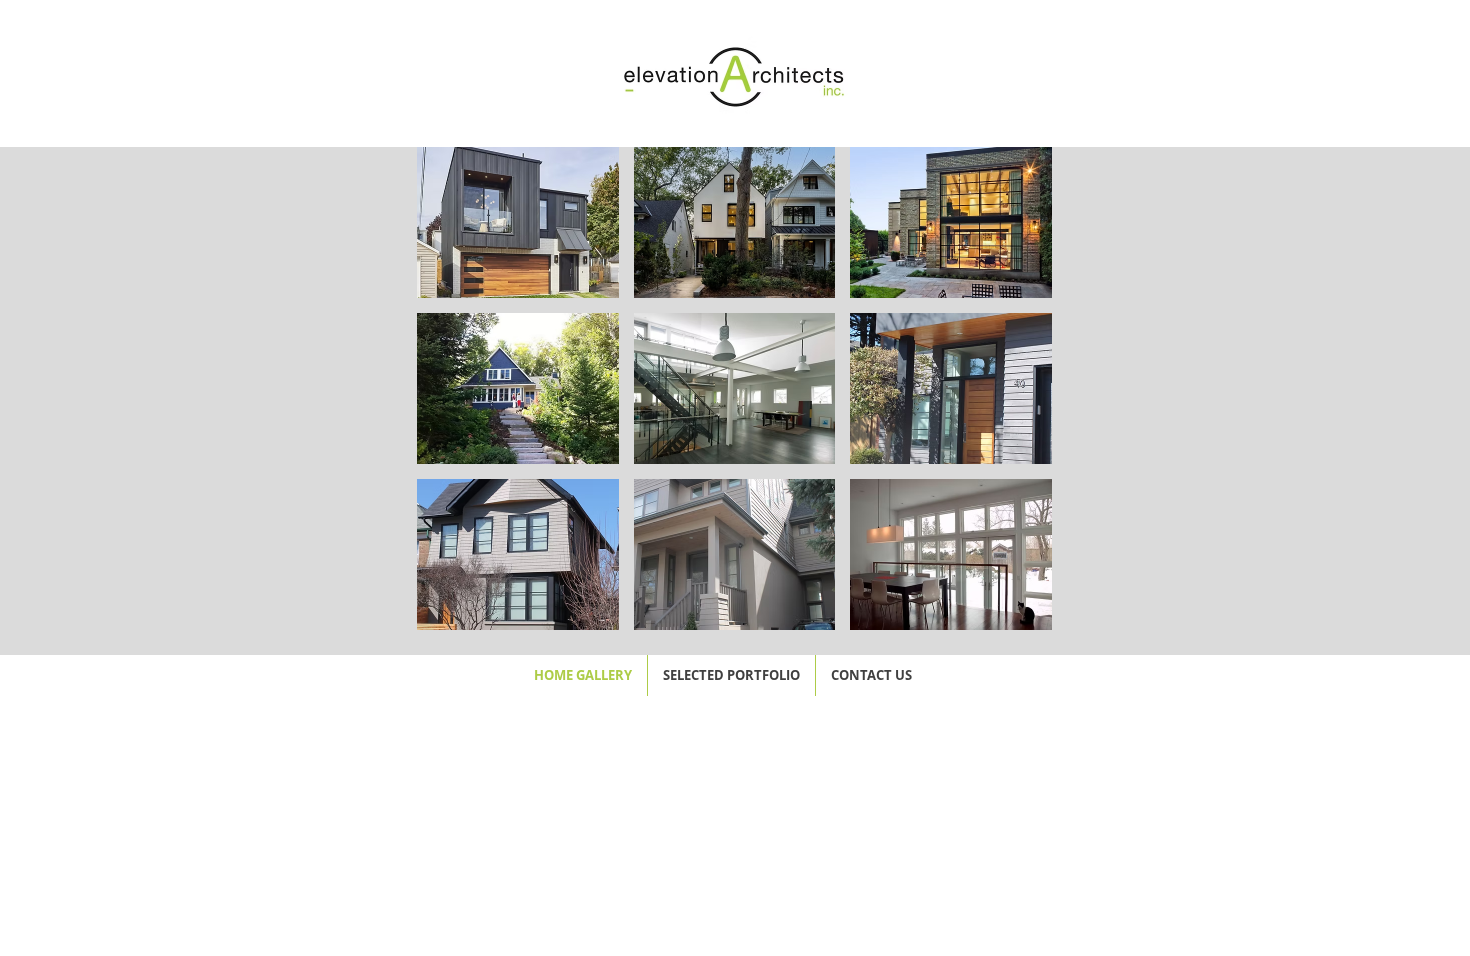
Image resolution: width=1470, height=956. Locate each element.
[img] (518, 222)
